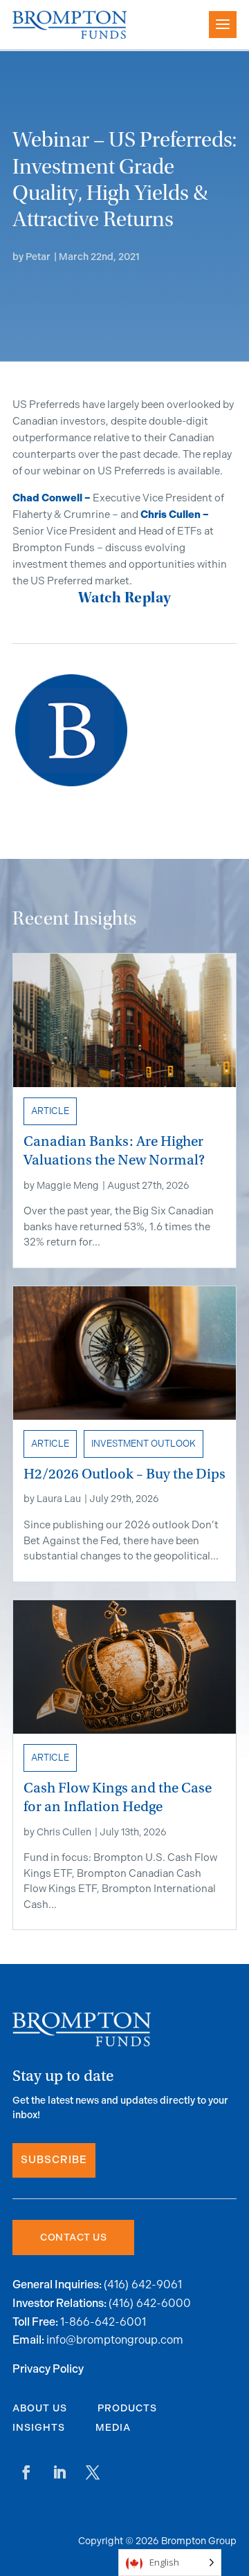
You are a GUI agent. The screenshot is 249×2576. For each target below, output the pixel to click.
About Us (40, 2408)
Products (127, 2408)
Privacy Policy (48, 2370)
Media (113, 2428)
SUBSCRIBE (54, 2160)
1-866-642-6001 (103, 2322)
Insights (39, 2428)
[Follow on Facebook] (26, 2472)
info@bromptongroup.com (115, 2340)
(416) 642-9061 (143, 2285)
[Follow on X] (93, 2472)
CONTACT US (73, 2237)
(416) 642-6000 (150, 2303)
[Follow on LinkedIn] (59, 2472)
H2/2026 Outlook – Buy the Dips (124, 1474)
